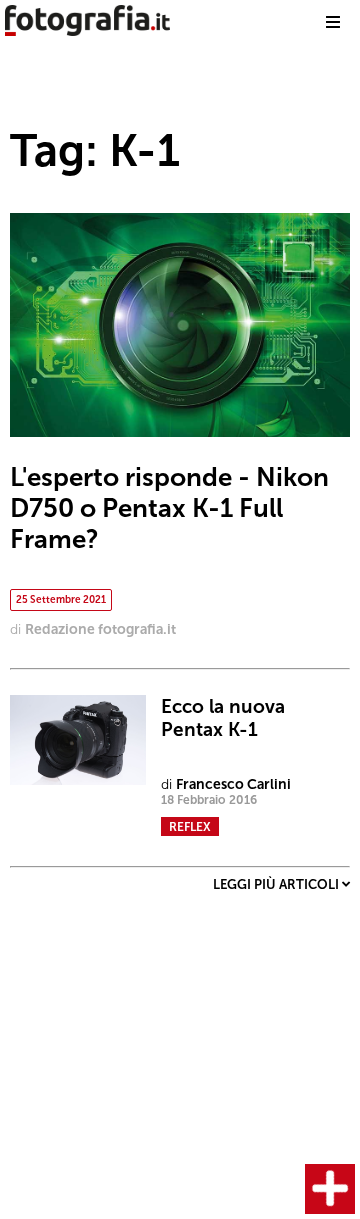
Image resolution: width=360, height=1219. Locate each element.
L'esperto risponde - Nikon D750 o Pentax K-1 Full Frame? (169, 508)
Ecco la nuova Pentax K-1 (223, 718)
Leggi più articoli (277, 884)
